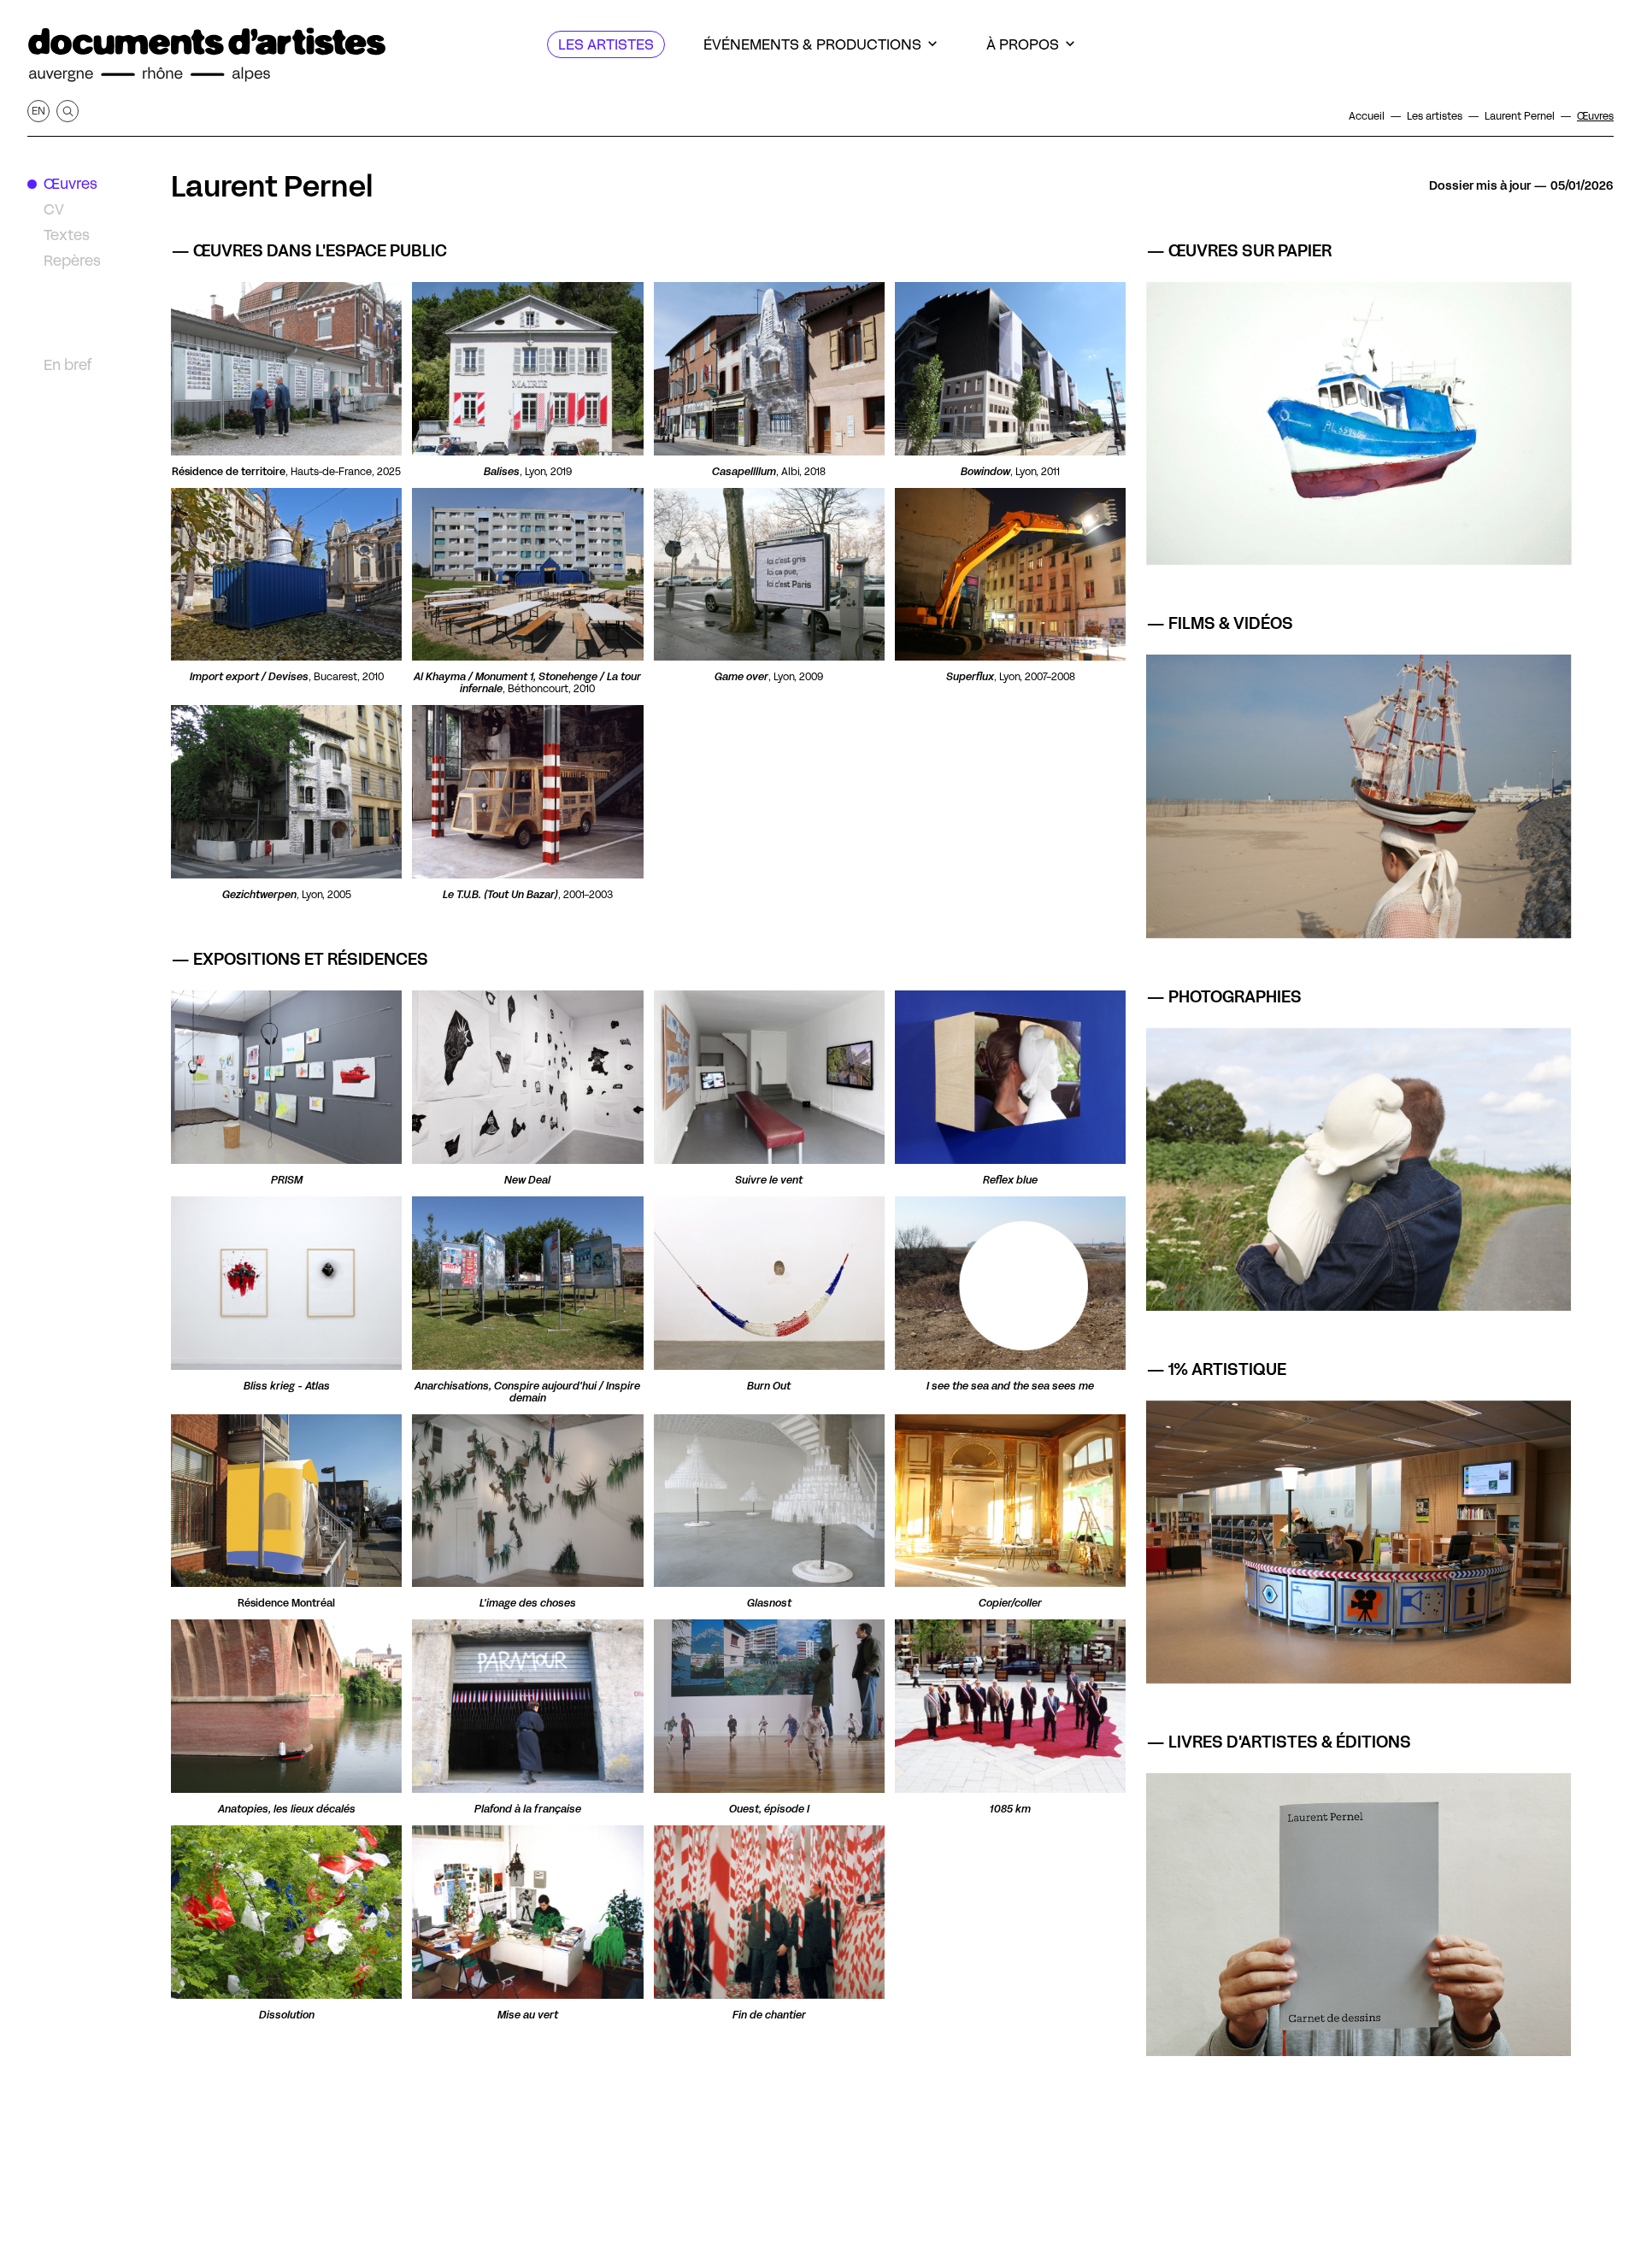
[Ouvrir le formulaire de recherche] (68, 111)
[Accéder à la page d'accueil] (207, 55)
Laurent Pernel (272, 186)
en (38, 111)
